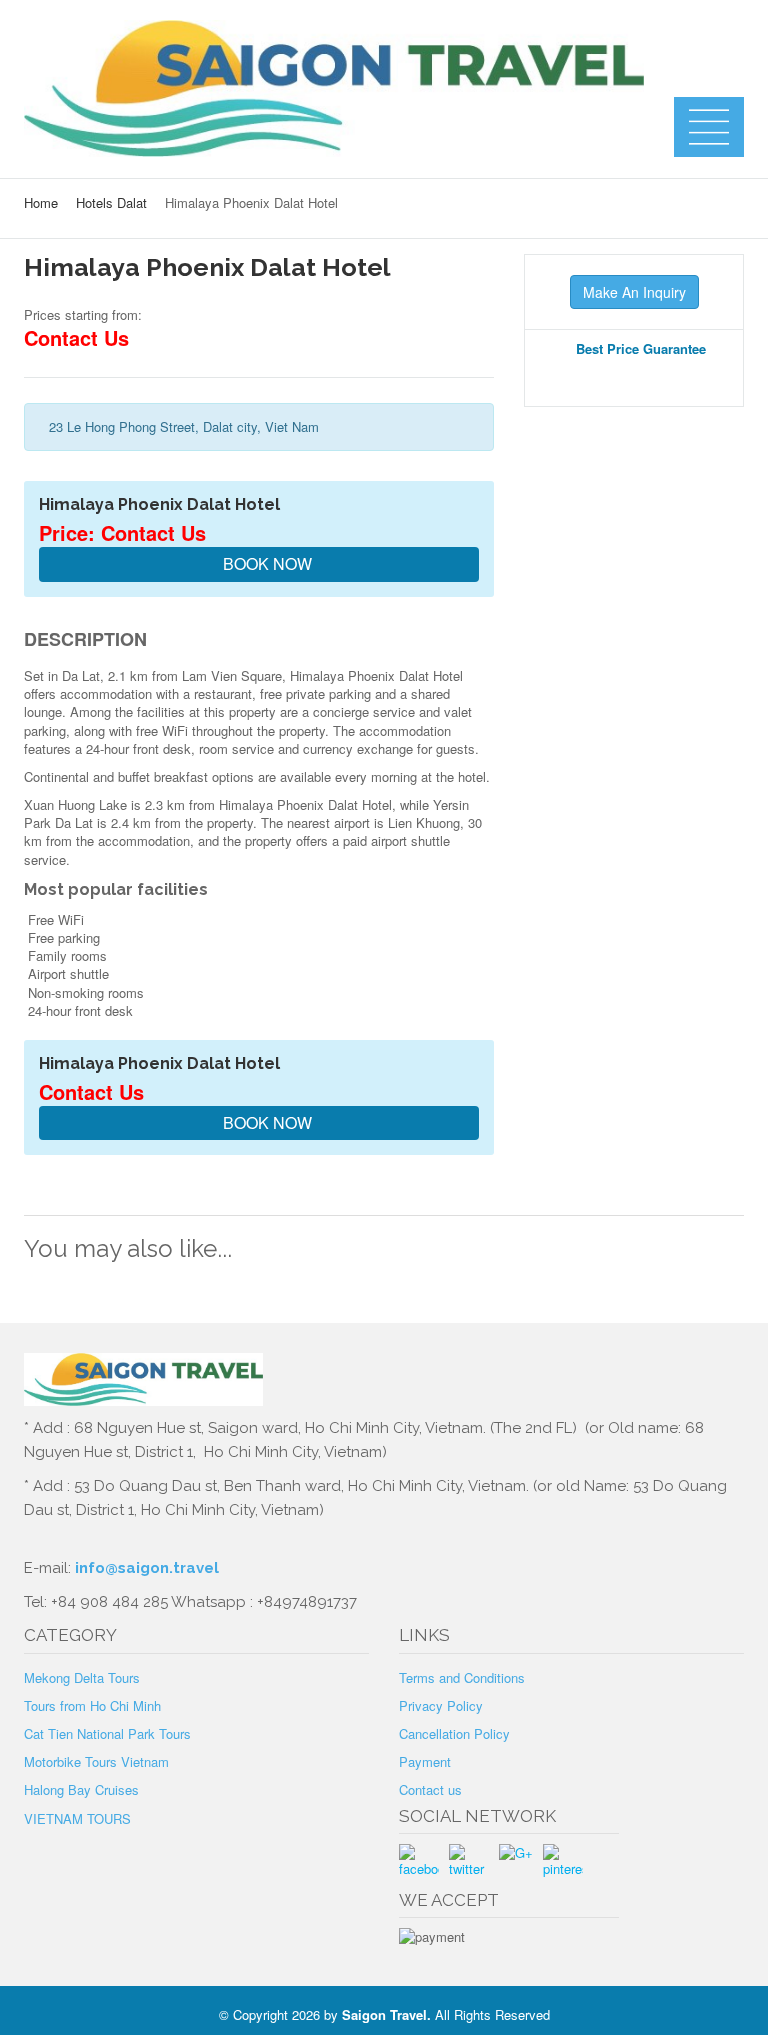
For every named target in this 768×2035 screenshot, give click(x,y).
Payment (425, 1761)
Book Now (265, 563)
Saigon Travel (384, 2014)
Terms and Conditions (462, 1677)
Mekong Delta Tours (82, 1677)
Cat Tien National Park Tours (107, 1733)
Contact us (430, 1789)
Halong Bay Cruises (81, 1789)
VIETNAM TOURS (77, 1818)
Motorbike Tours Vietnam (96, 1761)
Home (41, 202)
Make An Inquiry (634, 292)
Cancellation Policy (454, 1733)
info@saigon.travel (145, 1568)
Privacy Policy (441, 1705)
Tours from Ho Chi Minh (92, 1705)
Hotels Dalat (111, 202)
